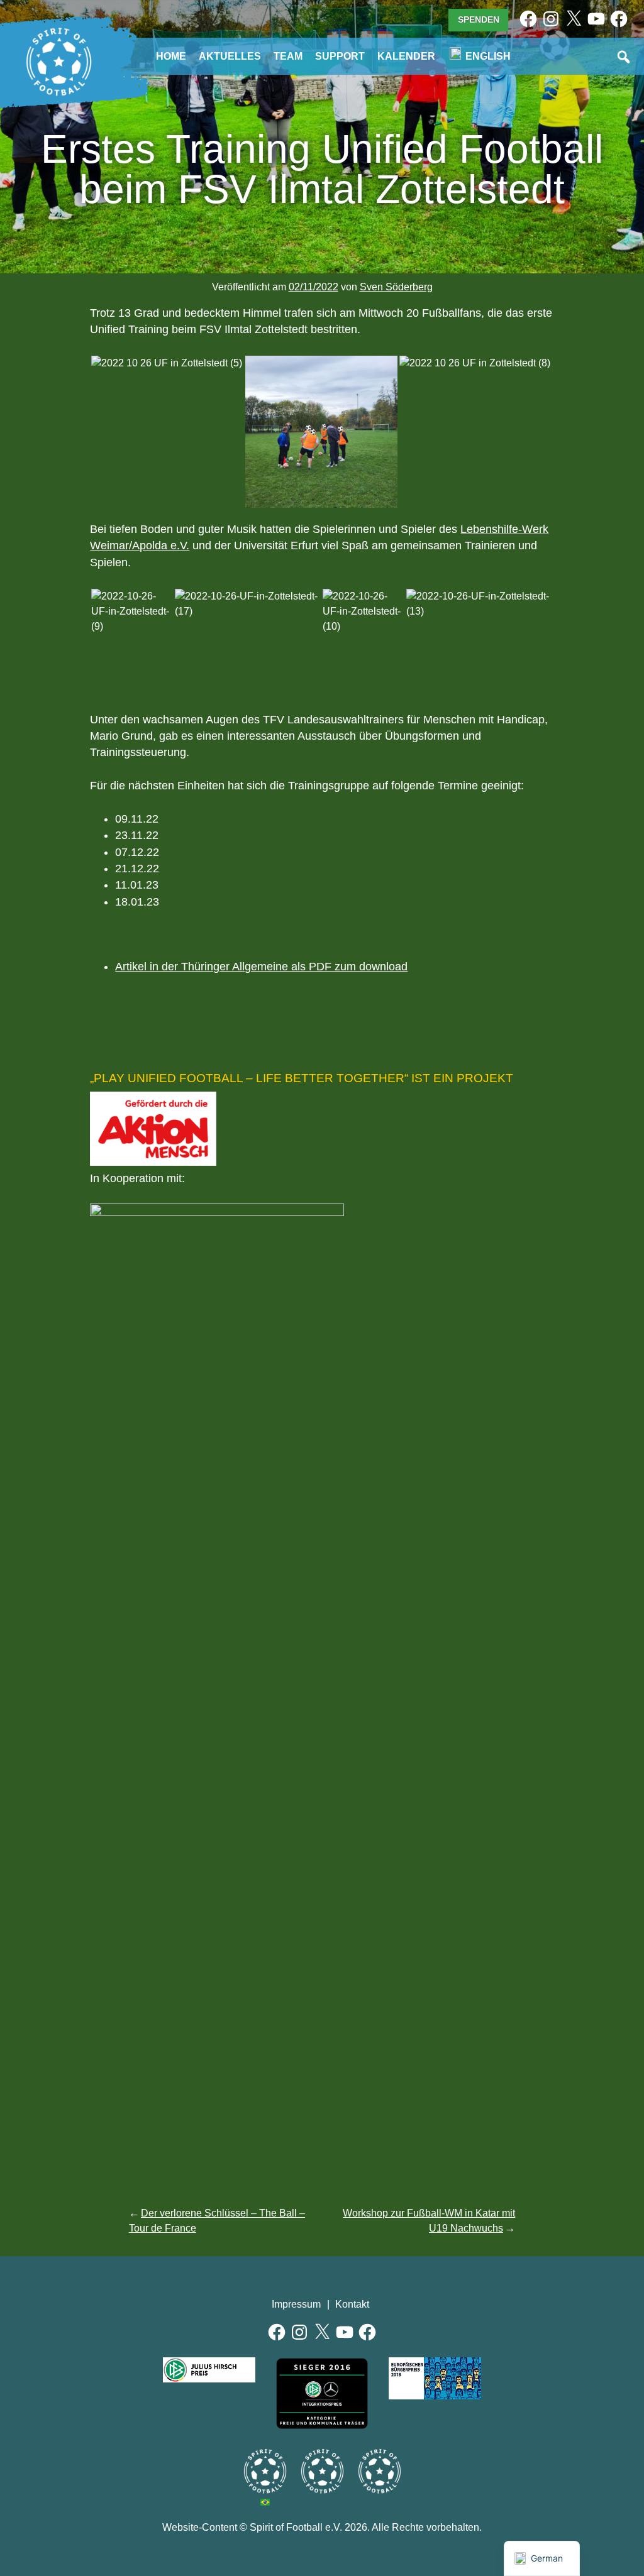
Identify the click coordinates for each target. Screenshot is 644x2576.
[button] (167, 363)
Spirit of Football (322, 2471)
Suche (625, 58)
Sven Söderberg (396, 287)
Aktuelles (230, 56)
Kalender (406, 56)
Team (288, 56)
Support (340, 56)
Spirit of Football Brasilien (265, 2471)
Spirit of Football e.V (380, 2471)
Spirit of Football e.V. (59, 62)
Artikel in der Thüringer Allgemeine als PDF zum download (261, 967)
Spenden (479, 19)
